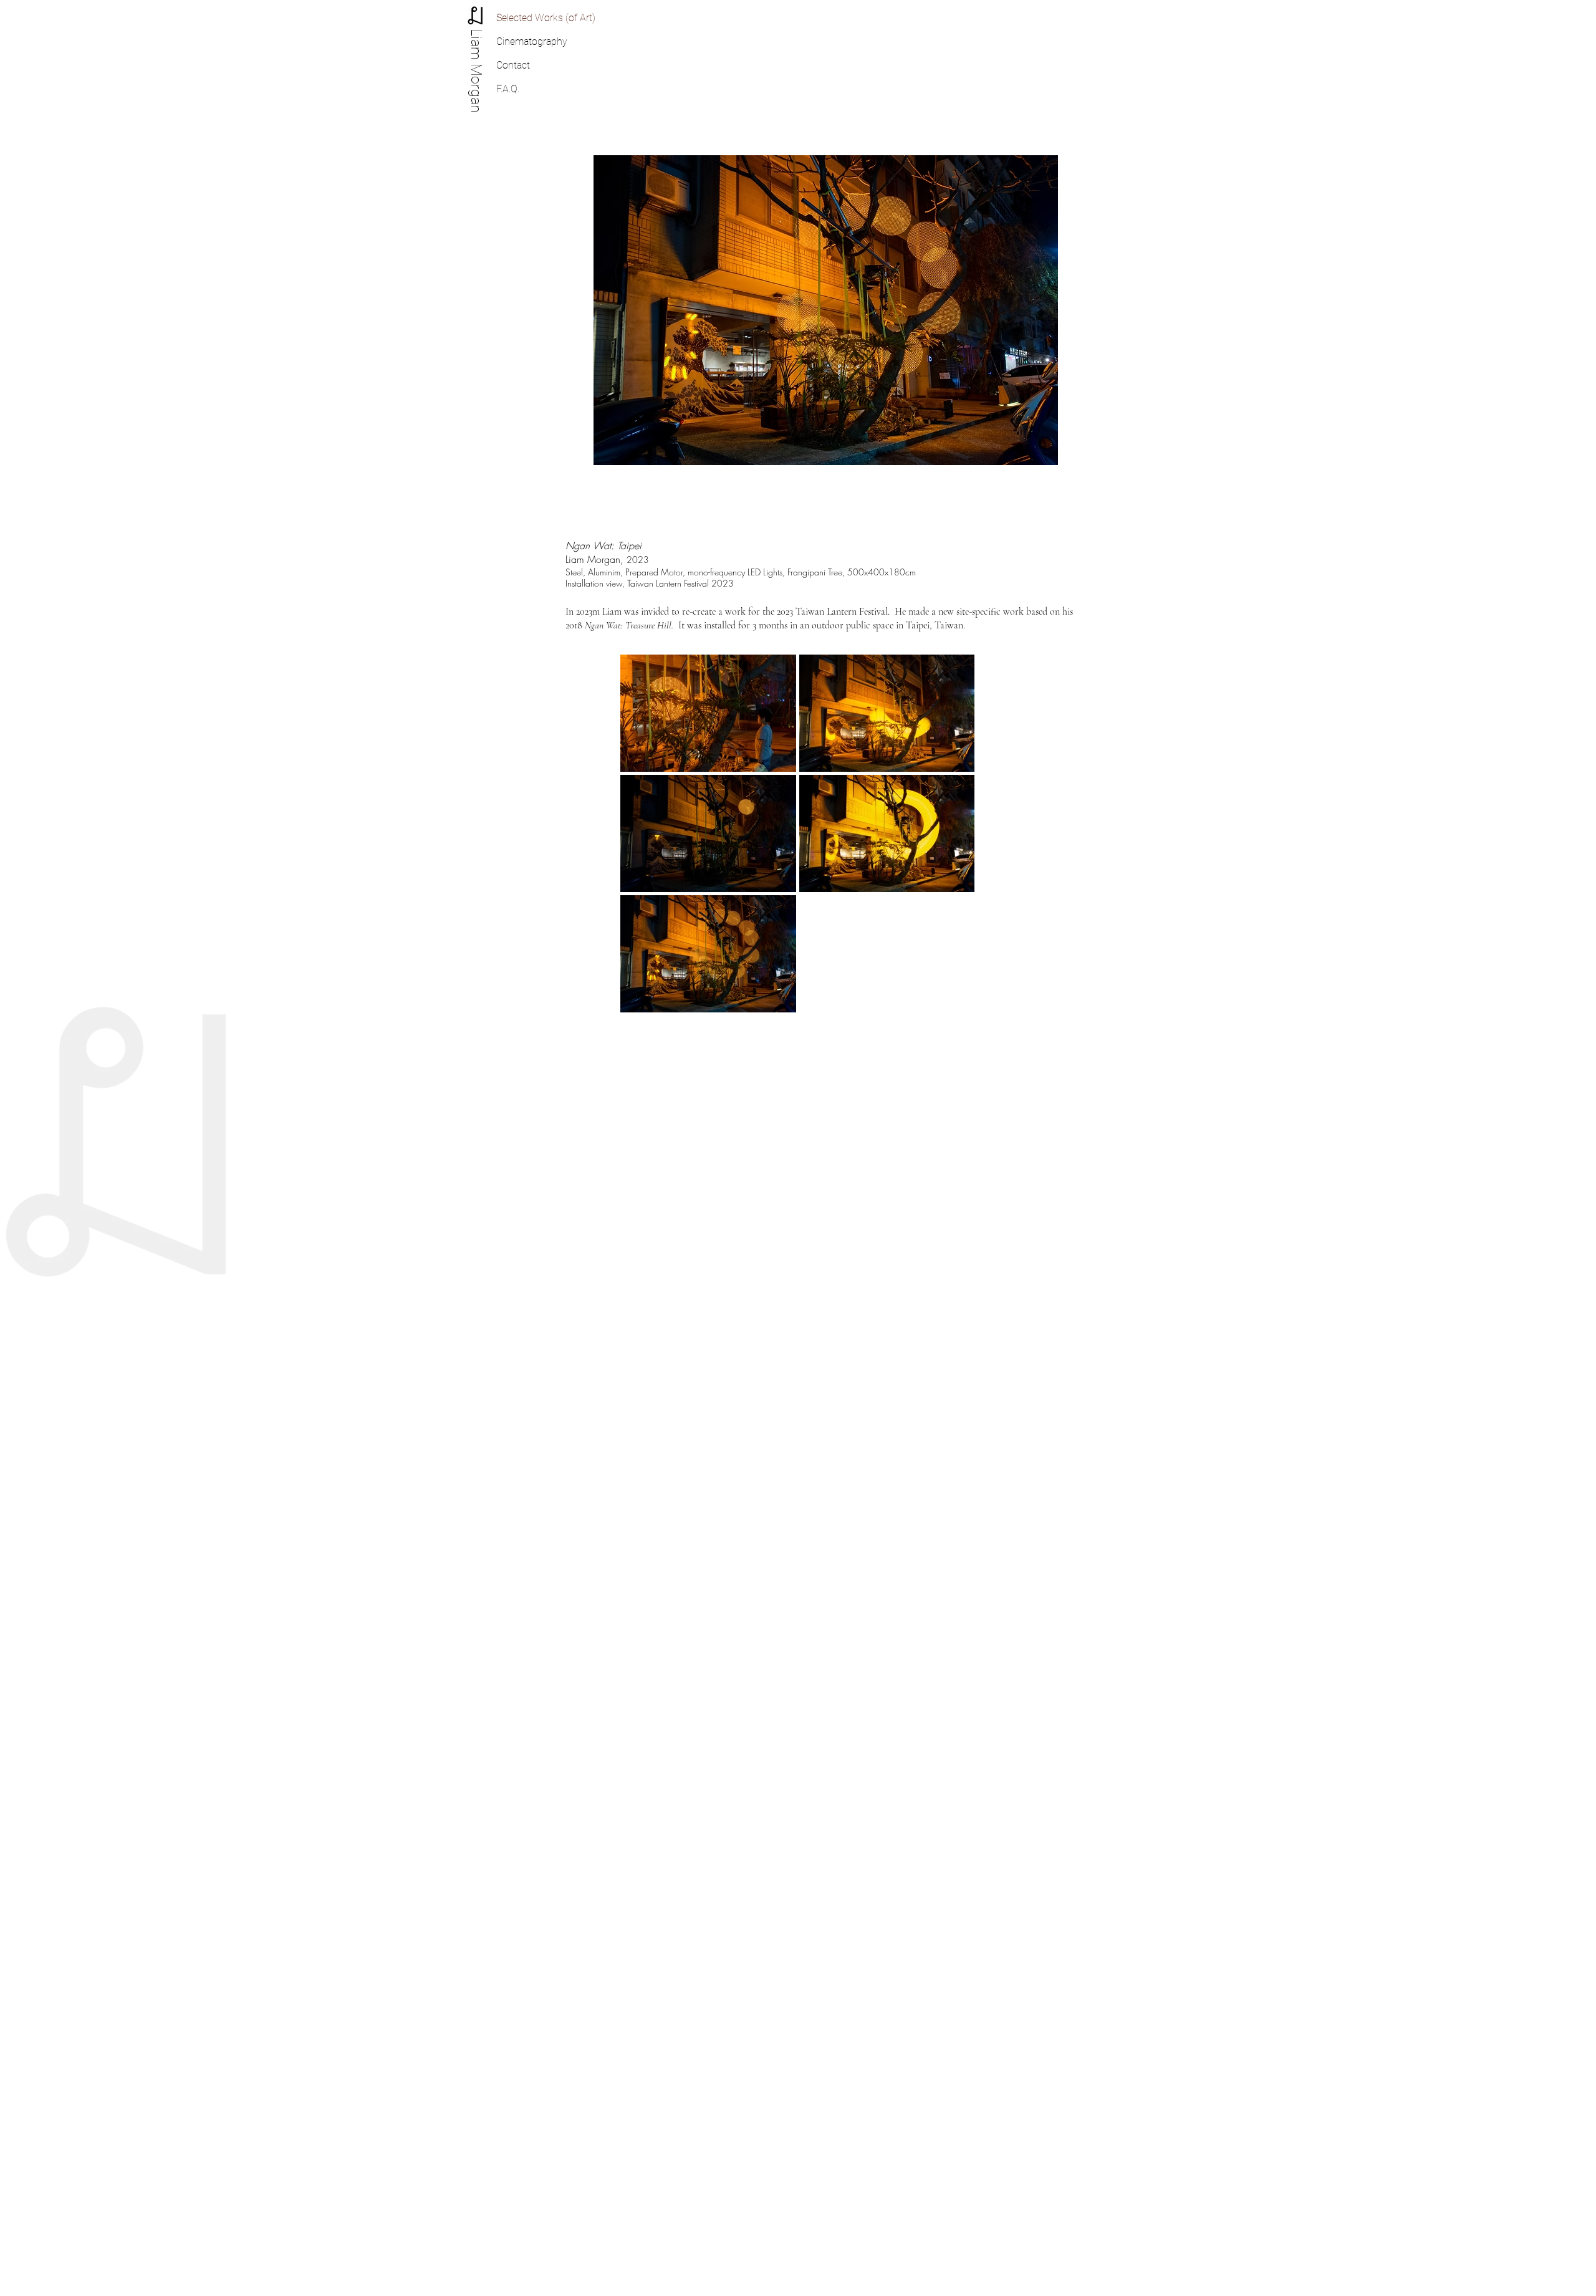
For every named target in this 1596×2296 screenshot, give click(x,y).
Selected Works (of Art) (546, 18)
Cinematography (532, 41)
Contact (513, 65)
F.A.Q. (508, 89)
